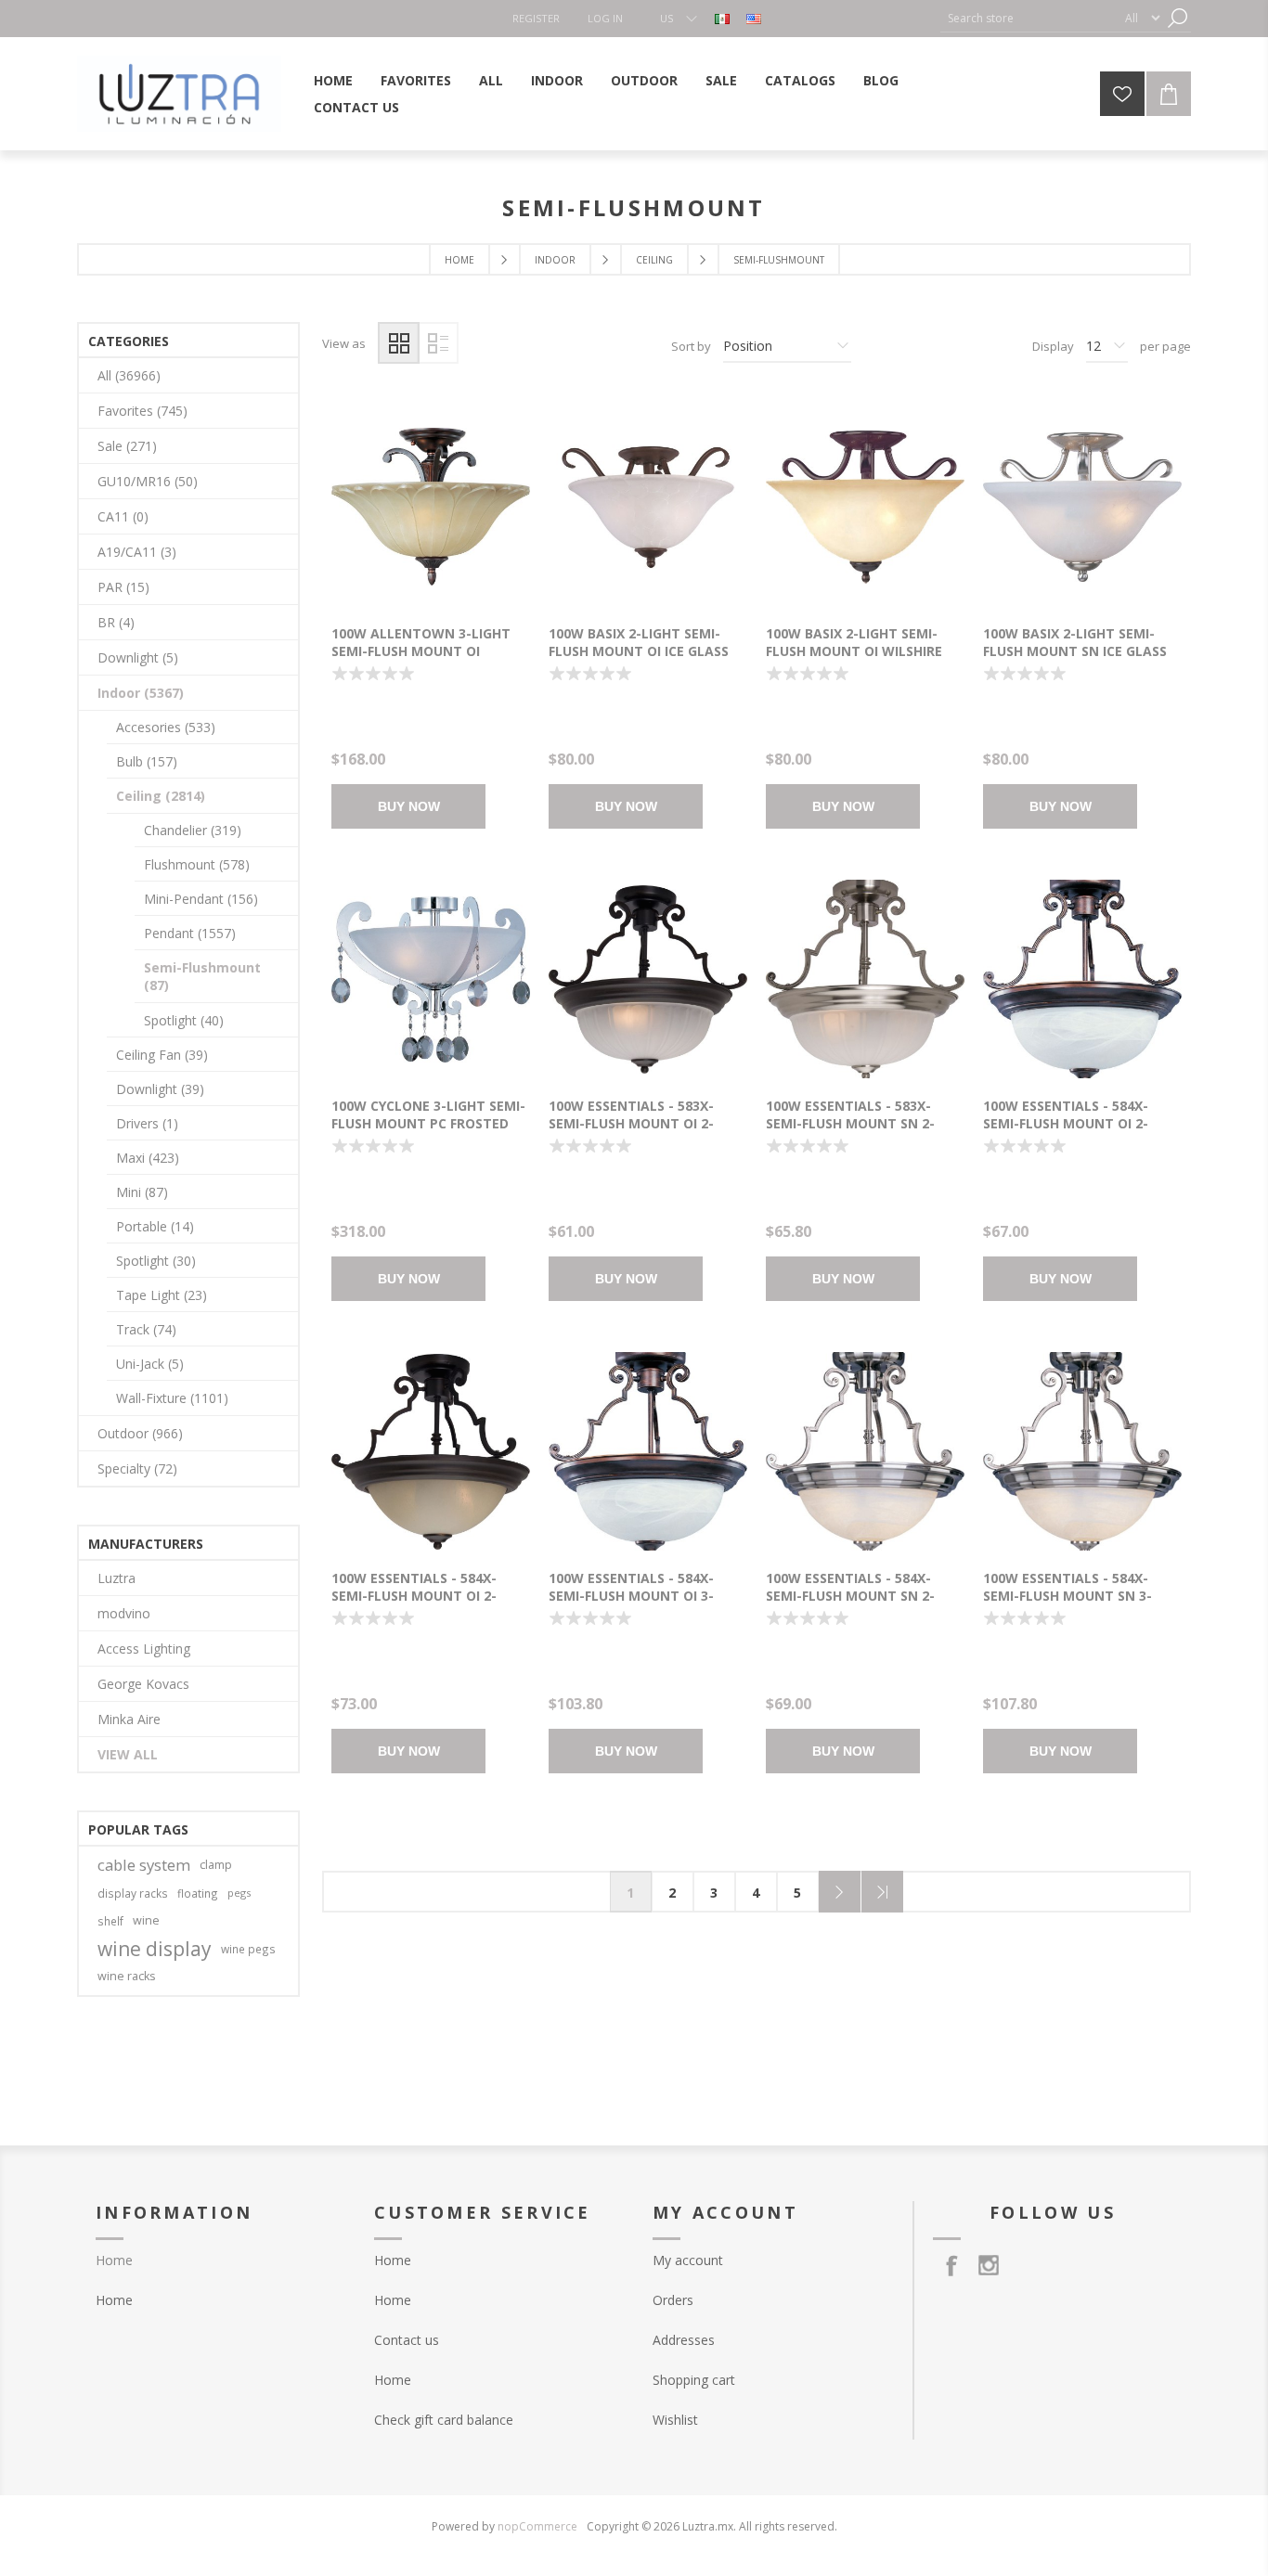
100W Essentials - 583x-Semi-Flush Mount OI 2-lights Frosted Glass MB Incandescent (637, 1132)
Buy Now (409, 806)
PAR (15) (123, 587)
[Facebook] (951, 2265)
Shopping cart (694, 2380)
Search (1177, 18)
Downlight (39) (160, 1089)
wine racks (127, 1976)
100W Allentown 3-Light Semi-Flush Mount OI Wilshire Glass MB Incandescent (421, 660)
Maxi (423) (148, 1158)
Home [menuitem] (114, 2260)
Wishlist (675, 2420)
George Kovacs (143, 1684)
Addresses (684, 2340)
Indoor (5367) (141, 693)
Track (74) (146, 1329)
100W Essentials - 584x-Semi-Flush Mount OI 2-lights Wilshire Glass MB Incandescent (421, 1604)
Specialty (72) (137, 1468)
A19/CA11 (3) (137, 552)
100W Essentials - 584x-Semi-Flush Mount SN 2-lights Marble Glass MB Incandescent (852, 1604)
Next (840, 1892)
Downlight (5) (138, 657)
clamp (216, 1865)
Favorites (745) (142, 411)
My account (688, 2260)
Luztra (116, 1578)
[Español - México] (722, 19)
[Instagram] (989, 2265)
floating (198, 1893)
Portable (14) (155, 1226)
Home (459, 260)
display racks (133, 1893)
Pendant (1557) (190, 933)
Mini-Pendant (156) (201, 899)
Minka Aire (129, 1719)
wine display (155, 1949)
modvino (124, 1613)
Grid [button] (399, 343)
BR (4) (116, 622)
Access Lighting (144, 1649)
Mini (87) (142, 1192)
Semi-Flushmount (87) (202, 976)
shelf (110, 1921)
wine (146, 1920)
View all (128, 1754)
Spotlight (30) (156, 1261)
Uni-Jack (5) (150, 1364)
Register (536, 18)
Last (882, 1892)
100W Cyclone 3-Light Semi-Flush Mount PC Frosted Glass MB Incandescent (428, 1123)
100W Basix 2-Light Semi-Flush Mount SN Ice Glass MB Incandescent (1075, 651)
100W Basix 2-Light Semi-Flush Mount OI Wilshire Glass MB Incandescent (854, 651)
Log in (605, 18)
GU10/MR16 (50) (148, 481)
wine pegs (248, 1949)
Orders (673, 2300)
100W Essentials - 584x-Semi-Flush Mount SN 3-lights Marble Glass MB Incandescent (1069, 1604)
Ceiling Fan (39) (162, 1055)
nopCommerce (537, 2526)
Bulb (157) (147, 761)
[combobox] (1029, 18)
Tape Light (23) (162, 1295)
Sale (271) (127, 446)
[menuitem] (216, 2300)
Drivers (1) (147, 1123)
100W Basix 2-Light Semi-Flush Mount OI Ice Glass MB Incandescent (639, 651)
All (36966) (129, 375)
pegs (239, 1893)
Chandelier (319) (193, 830)
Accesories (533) (166, 727)
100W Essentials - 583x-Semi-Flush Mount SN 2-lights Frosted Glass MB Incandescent (854, 1132)
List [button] (438, 343)
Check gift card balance (444, 2420)
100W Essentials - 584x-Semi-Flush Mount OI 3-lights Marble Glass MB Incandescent (634, 1604)
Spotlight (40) (184, 1020)
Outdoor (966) (140, 1433)
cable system (144, 1865)
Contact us (407, 2340)
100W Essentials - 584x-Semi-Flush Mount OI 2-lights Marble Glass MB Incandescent (1069, 1132)
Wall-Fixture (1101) (172, 1398)
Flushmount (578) (197, 864)
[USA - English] (754, 19)
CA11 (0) (123, 516)
